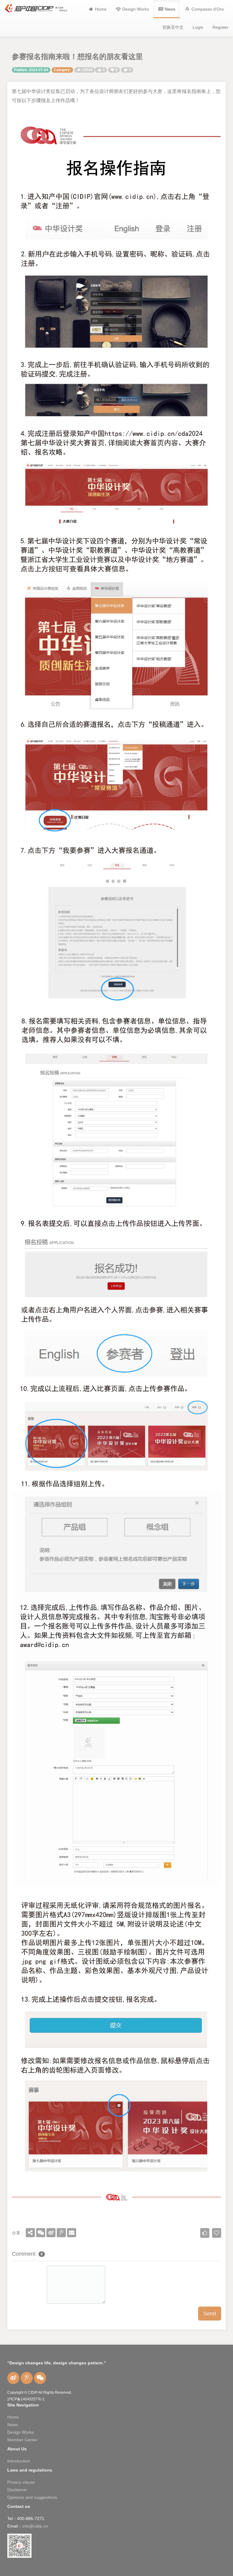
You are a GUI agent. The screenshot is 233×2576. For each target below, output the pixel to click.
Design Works (21, 2432)
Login (198, 27)
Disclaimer (17, 2490)
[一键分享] (30, 2233)
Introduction (19, 2461)
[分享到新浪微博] (51, 2233)
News (13, 2425)
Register (220, 27)
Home (13, 2417)
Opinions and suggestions (32, 2497)
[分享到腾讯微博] (61, 2233)
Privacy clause (21, 2482)
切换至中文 (173, 27)
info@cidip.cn (35, 2526)
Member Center (22, 2440)
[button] (204, 9)
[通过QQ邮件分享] (72, 2233)
